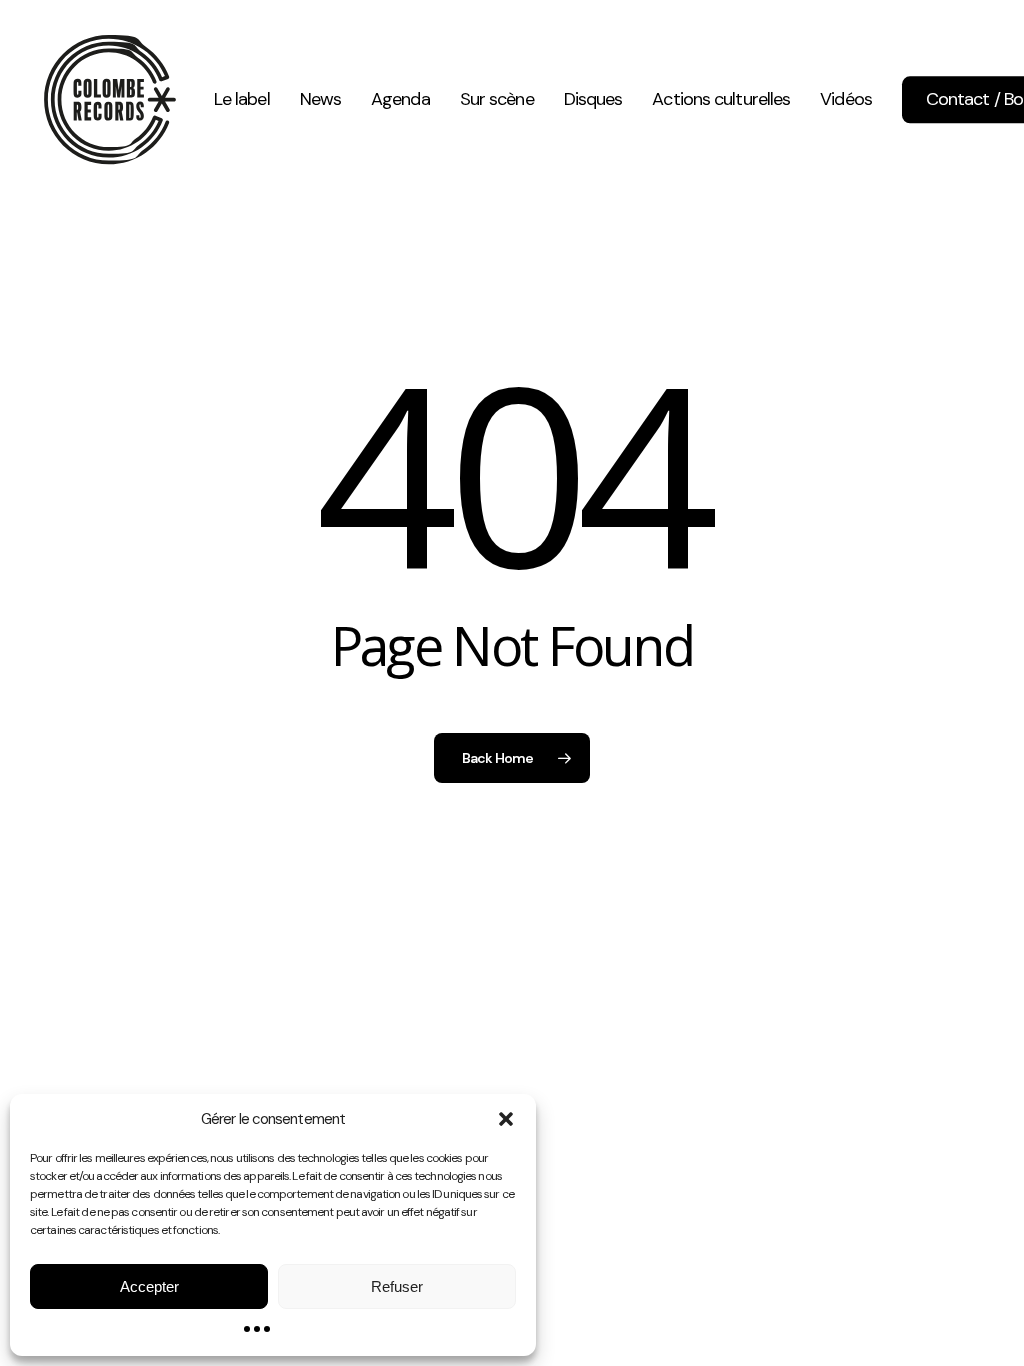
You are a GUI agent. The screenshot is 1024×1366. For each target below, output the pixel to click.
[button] (506, 1119)
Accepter (149, 1286)
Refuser (397, 1286)
